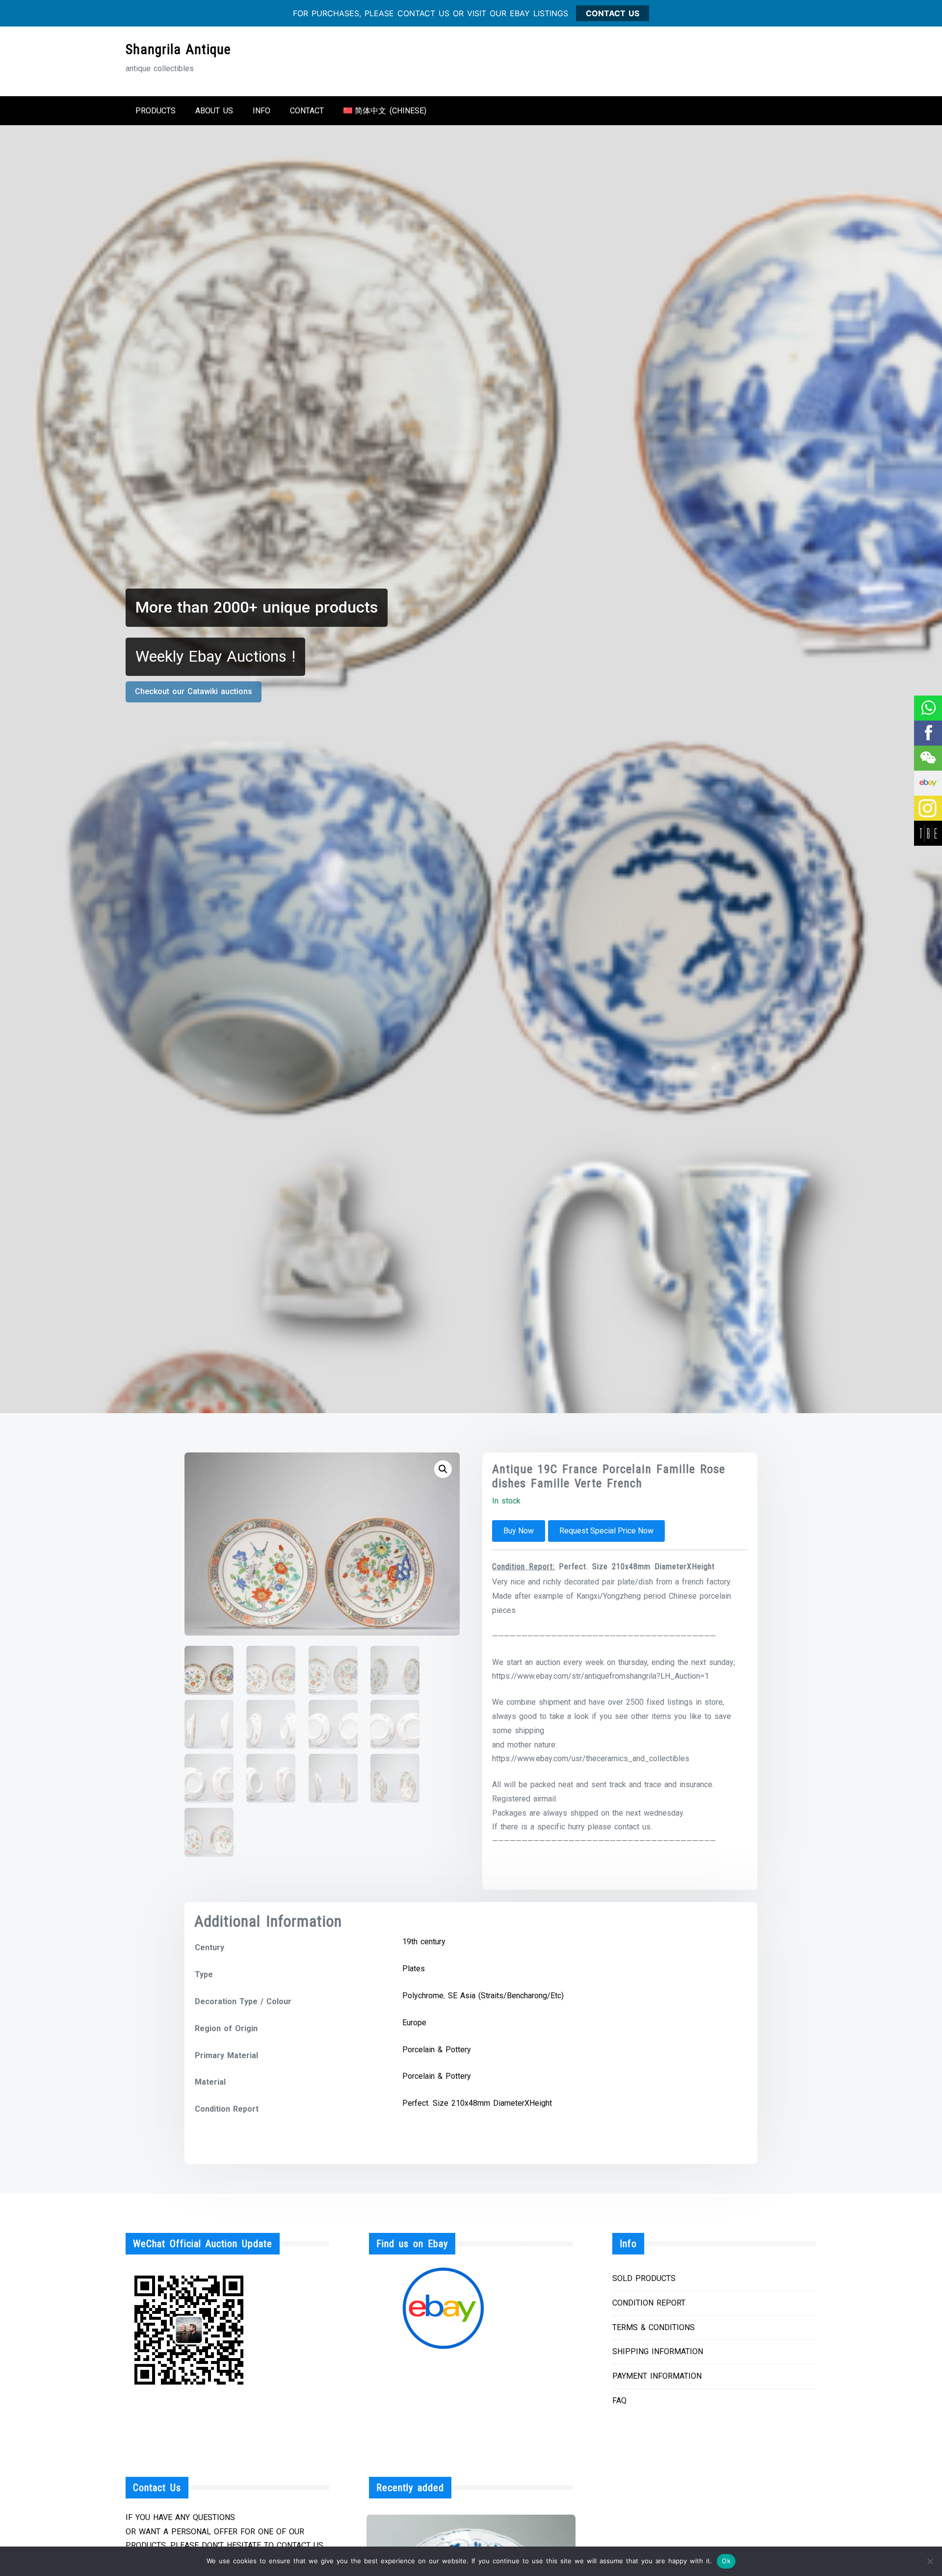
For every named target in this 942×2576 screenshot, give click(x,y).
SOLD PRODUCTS (644, 2278)
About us (214, 111)
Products (156, 111)
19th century (424, 1942)
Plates (414, 1969)
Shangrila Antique (178, 49)
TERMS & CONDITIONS (654, 2327)
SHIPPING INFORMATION (658, 2351)
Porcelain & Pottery (437, 2050)
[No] (930, 2561)
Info (262, 111)
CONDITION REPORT (649, 2303)
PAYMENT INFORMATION (657, 2376)
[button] (443, 1469)
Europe (414, 2023)
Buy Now (519, 1531)
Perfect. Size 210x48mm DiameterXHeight (477, 2103)
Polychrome (423, 1996)
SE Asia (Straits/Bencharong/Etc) (506, 1996)
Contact (307, 111)
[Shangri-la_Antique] (928, 758)
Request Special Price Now (606, 1531)
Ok (726, 2561)
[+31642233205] (928, 708)
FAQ (619, 2401)
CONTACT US (613, 13)
